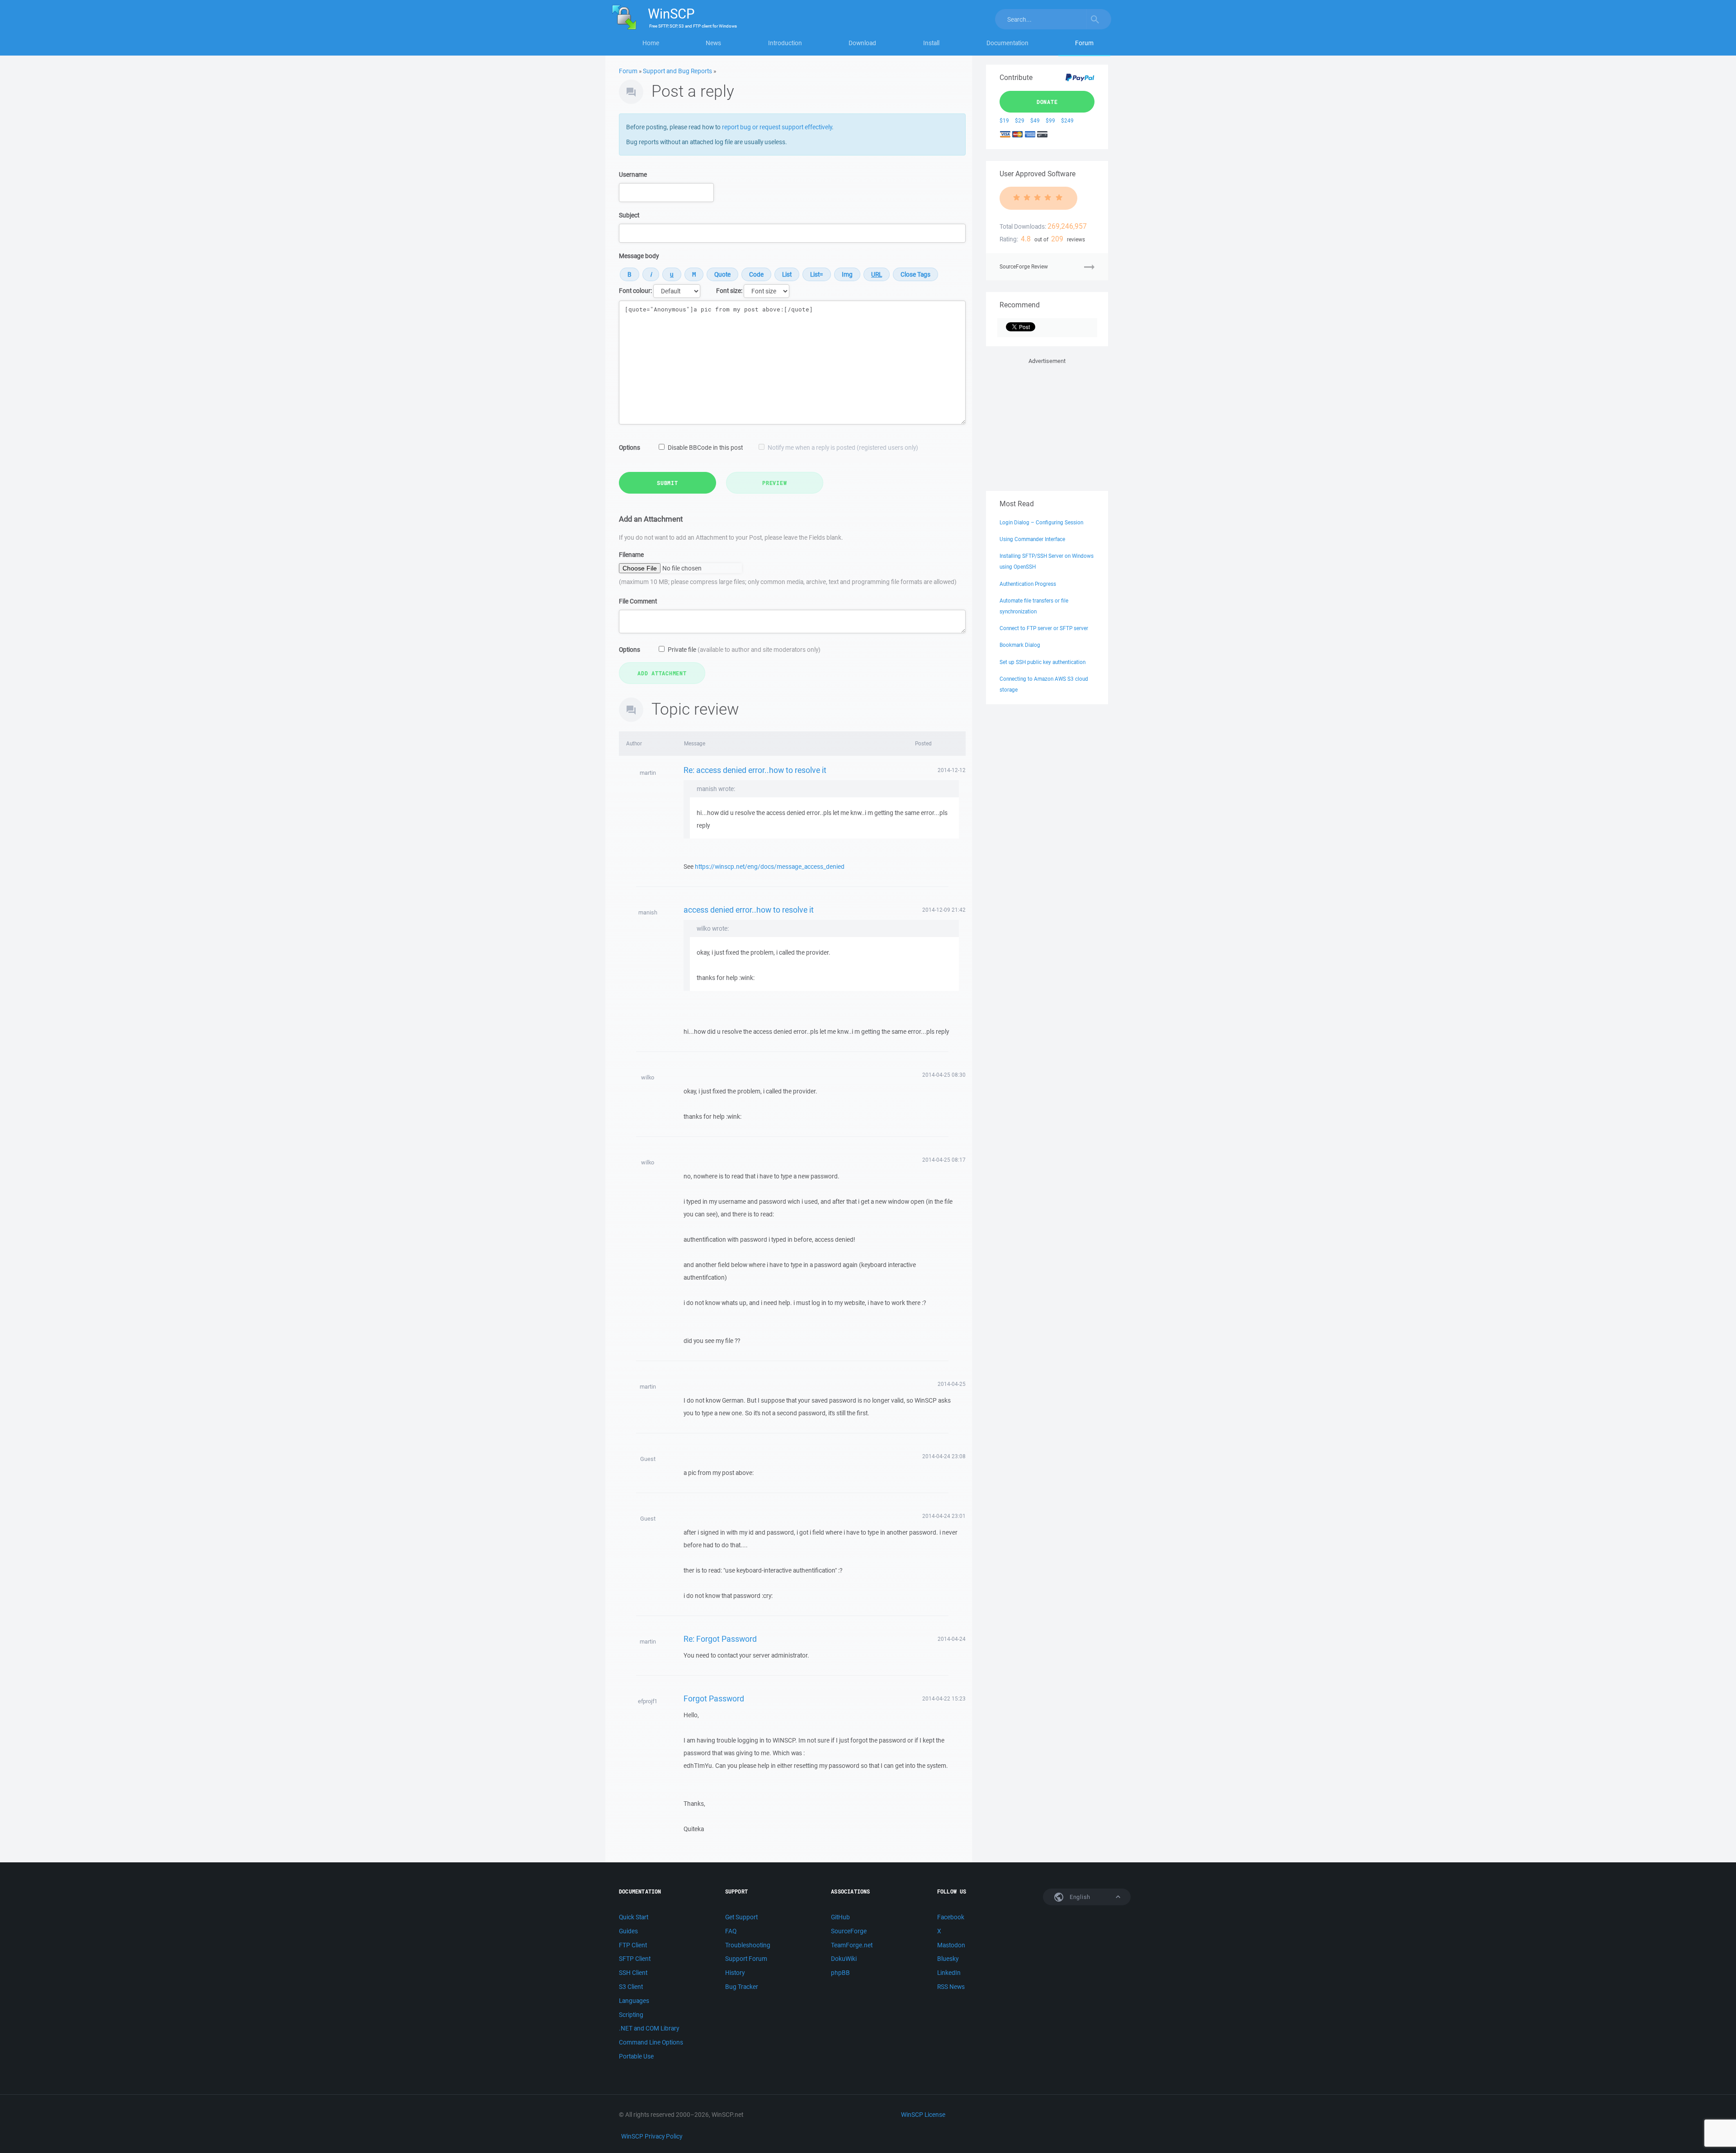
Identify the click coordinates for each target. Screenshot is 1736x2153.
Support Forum (746, 1959)
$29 (1020, 120)
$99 (1050, 120)
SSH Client (633, 1973)
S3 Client (631, 1987)
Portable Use (636, 2056)
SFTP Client (635, 1959)
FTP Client (633, 1945)
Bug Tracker (742, 1987)
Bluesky (948, 1959)
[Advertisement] (1047, 423)
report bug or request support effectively (777, 127)
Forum (1084, 43)
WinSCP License (923, 2115)
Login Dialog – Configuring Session (1041, 522)
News (713, 43)
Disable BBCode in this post (705, 448)
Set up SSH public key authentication (1043, 662)
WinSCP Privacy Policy (652, 2136)
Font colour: (635, 291)
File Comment (638, 601)
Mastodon (951, 1945)
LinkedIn (949, 1973)
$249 (1067, 120)
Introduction (785, 43)
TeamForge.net (852, 1945)
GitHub (840, 1917)
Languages (634, 2001)
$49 (1035, 120)
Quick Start (634, 1917)
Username (633, 174)
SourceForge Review (1024, 266)
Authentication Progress (1028, 584)
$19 (1004, 120)
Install (931, 43)
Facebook (951, 1917)
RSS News (951, 1987)
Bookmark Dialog (1020, 645)
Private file (744, 650)
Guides (628, 1931)
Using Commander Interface (1032, 539)
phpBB (840, 1973)
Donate (1047, 102)
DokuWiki (844, 1959)
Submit (668, 483)
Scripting (631, 2015)
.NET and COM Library (649, 2028)
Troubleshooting (748, 1945)
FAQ (731, 1931)
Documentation (1007, 43)
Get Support (741, 1917)
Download (862, 43)
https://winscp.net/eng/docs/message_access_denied (770, 867)
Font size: (729, 291)
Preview (774, 483)
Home (651, 43)
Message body (639, 256)
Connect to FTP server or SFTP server (1044, 628)
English (1079, 1897)
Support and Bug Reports (677, 71)
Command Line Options (651, 2042)
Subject (629, 215)
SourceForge (849, 1931)
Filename (631, 555)
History (735, 1973)
